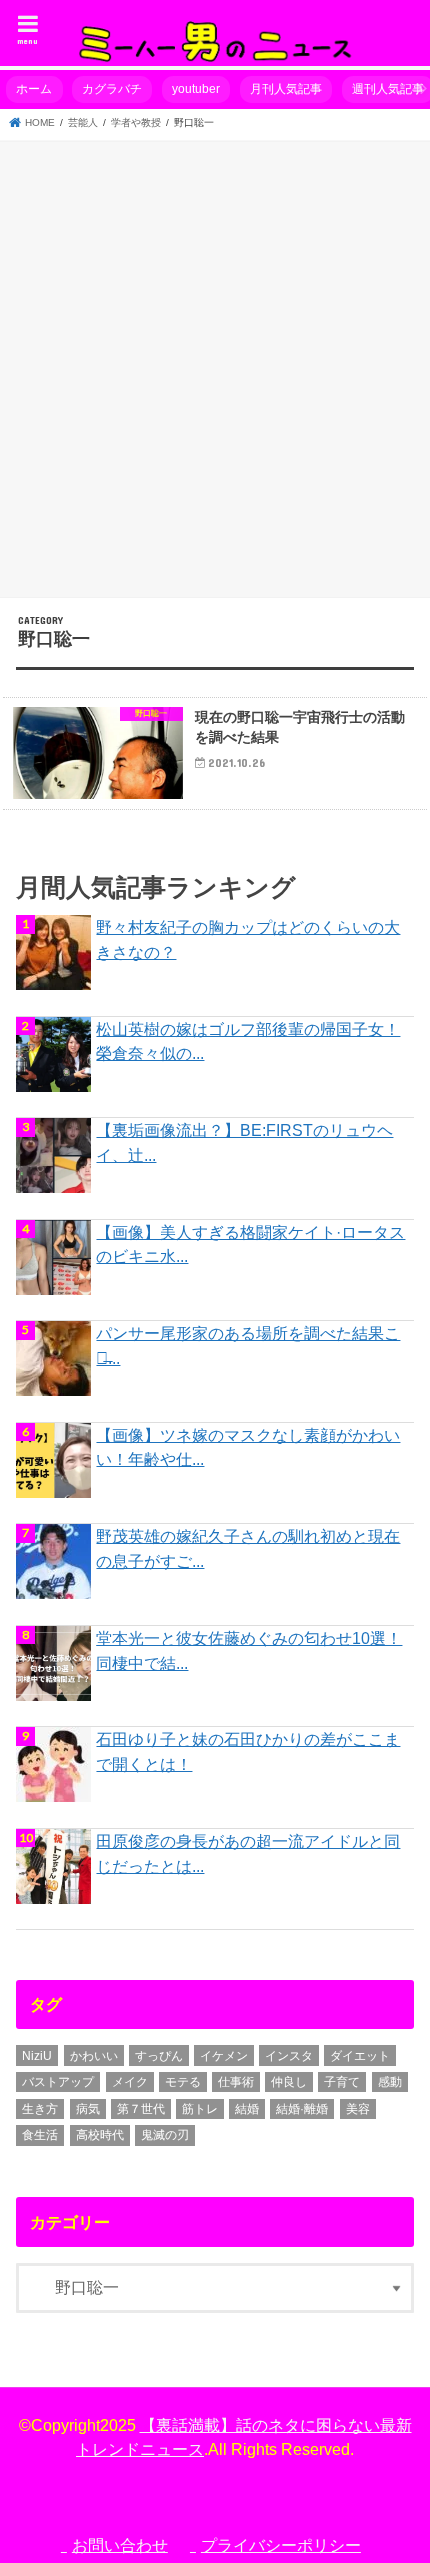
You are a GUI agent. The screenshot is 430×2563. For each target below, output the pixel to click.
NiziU (37, 2056)
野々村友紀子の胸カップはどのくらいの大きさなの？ (248, 939)
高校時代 (100, 2135)
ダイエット (360, 2056)
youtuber (196, 89)
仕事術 (236, 2082)
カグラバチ (112, 89)
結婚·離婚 (302, 2109)
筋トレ (200, 2109)
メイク (130, 2082)
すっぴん (159, 2056)
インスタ (289, 2056)
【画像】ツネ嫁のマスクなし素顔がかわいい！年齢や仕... (248, 1447)
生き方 (40, 2109)
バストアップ (58, 2082)
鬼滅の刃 (165, 2135)
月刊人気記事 (286, 89)
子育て (342, 2082)
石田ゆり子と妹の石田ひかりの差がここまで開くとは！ (248, 1751)
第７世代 (141, 2109)
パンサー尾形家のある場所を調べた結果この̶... (248, 1345)
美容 (358, 2109)
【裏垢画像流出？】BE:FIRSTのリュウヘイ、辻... (244, 1142)
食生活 (40, 2135)
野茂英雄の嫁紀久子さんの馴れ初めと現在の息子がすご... (248, 1548)
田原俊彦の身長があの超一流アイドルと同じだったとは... (248, 1853)
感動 (390, 2082)
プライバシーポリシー (281, 2545)
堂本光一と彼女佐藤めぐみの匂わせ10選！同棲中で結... (249, 1650)
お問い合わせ (120, 2545)
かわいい (94, 2056)
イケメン (224, 2056)
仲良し (289, 2082)
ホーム (34, 89)
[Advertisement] (215, 366)
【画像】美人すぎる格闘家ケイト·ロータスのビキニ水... (250, 1244)
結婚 (247, 2109)
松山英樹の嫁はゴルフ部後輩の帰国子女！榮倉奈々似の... (248, 1041)
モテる (183, 2082)
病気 (88, 2109)
